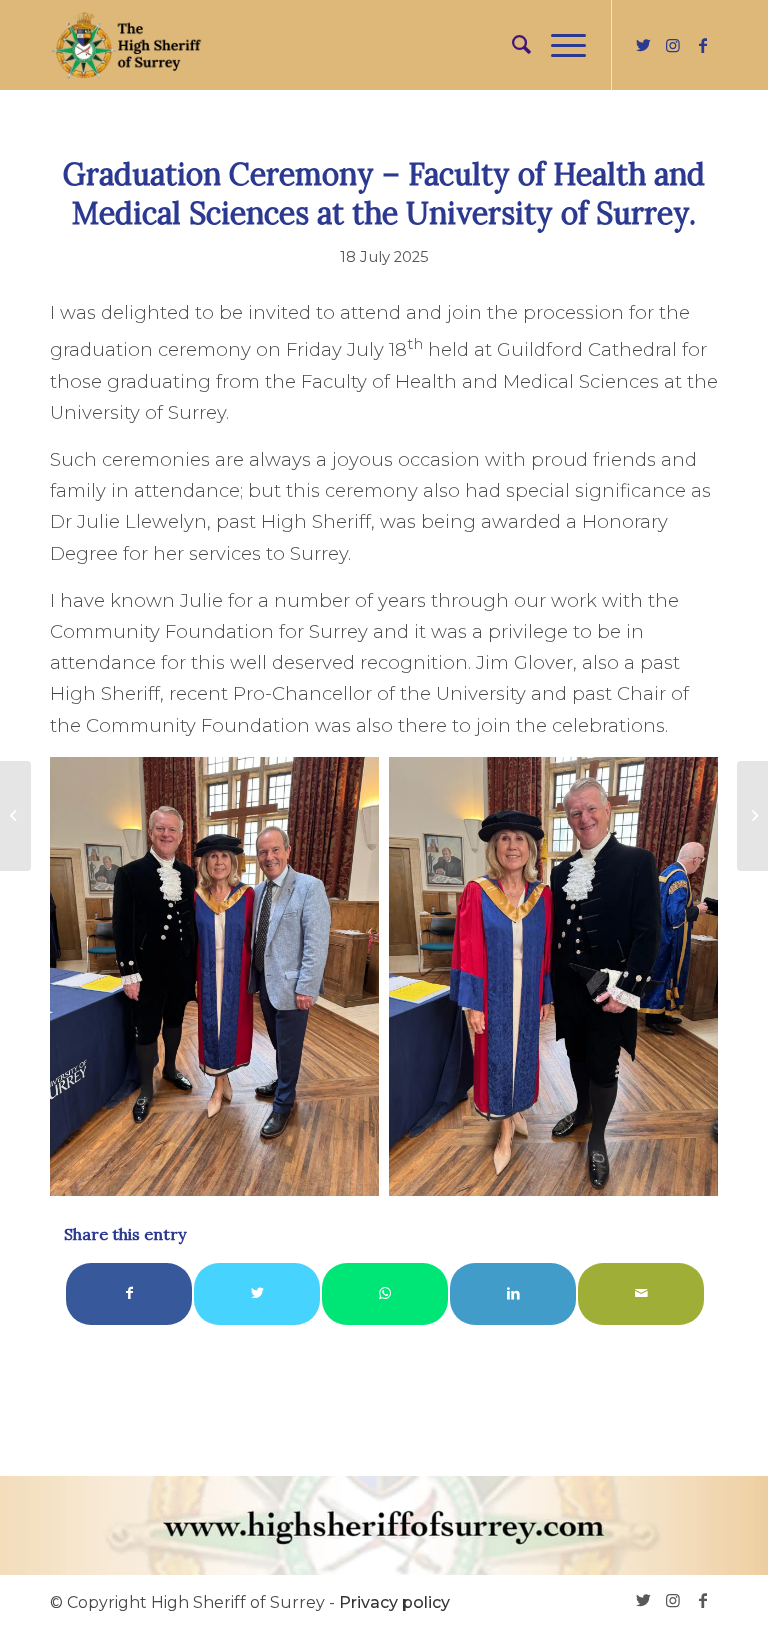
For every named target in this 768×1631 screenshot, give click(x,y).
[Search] (511, 45)
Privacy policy (394, 1602)
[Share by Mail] (641, 1293)
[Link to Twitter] (643, 45)
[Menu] (558, 45)
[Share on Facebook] (129, 1293)
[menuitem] (511, 45)
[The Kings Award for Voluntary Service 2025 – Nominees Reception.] (15, 816)
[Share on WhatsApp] (385, 1293)
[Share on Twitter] (257, 1293)
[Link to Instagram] (673, 45)
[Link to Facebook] (703, 45)
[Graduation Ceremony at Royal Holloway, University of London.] (752, 816)
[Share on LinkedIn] (513, 1293)
